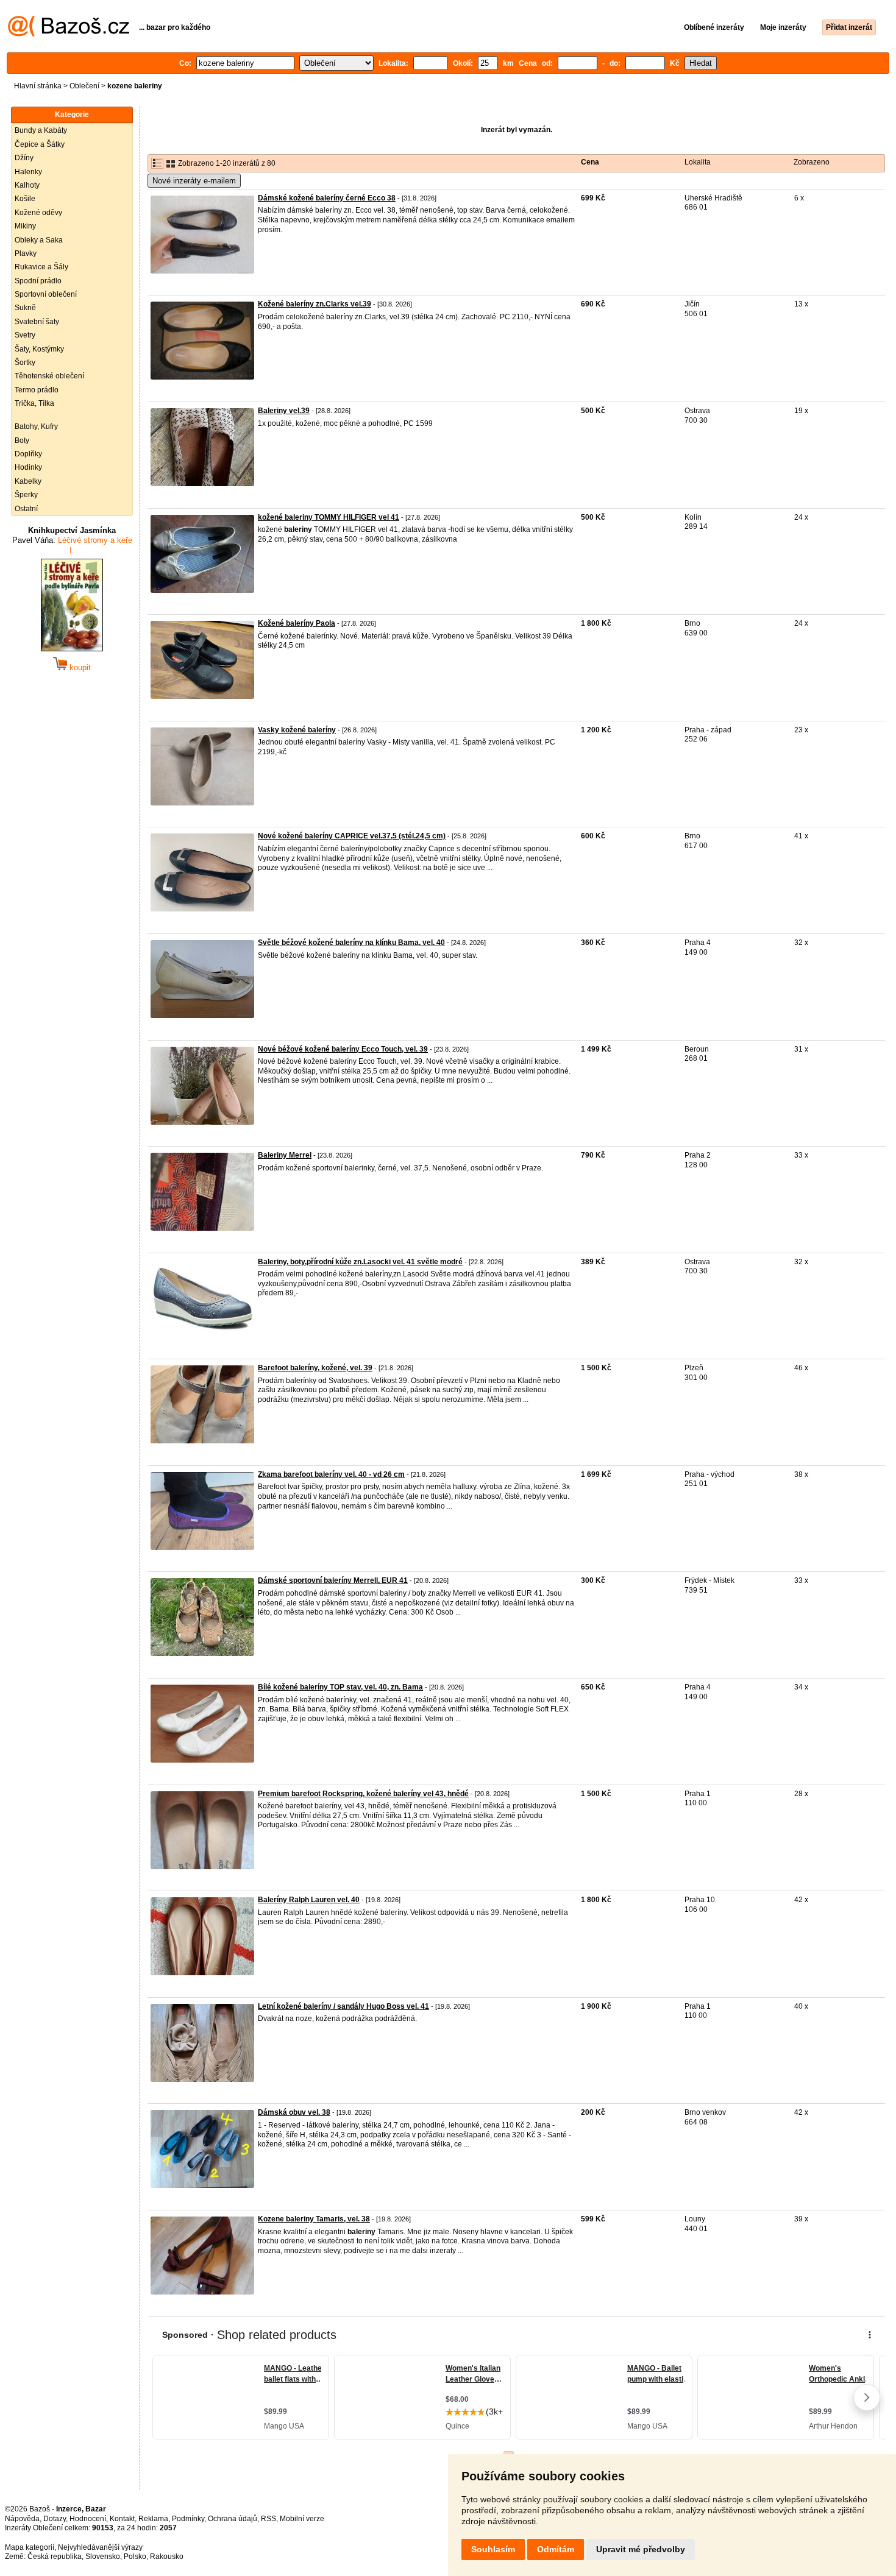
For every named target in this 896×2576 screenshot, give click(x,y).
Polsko (135, 2557)
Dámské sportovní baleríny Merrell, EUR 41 (333, 1580)
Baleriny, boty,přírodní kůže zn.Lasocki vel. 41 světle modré (360, 1262)
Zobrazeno (812, 162)
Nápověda (22, 2519)
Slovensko (103, 2557)
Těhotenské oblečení (49, 376)
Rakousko (167, 2557)
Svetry (25, 335)
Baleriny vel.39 (284, 411)
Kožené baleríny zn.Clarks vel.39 (315, 304)
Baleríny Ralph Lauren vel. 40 (309, 1900)
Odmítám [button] (556, 2549)
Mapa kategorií (30, 2547)
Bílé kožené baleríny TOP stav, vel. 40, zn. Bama (340, 1687)
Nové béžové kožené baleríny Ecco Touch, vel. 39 (343, 1049)
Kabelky (28, 481)
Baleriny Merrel (285, 1155)
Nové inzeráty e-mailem (194, 181)
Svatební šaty (37, 322)
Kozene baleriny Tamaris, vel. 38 (314, 2219)
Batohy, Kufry (36, 426)
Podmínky (188, 2519)
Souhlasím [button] (493, 2549)
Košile (25, 199)
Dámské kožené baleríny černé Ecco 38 (327, 198)
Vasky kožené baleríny (297, 730)
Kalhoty (27, 185)
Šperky (26, 495)
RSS (268, 2519)
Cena (590, 162)
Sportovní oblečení (46, 294)
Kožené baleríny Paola (297, 623)
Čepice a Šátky (40, 144)
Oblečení (84, 86)
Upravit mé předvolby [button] (641, 2549)
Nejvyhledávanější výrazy (100, 2547)
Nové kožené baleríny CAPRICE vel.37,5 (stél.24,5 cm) (352, 836)
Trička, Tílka (34, 403)
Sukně (25, 308)
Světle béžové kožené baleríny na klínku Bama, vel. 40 (351, 943)
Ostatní (26, 509)
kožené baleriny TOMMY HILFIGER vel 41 (329, 517)
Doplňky (28, 454)
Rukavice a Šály (41, 267)
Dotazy (55, 2519)
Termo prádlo (37, 390)
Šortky (25, 363)
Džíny (24, 158)
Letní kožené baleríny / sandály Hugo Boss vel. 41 (343, 2006)
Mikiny (25, 226)
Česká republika (55, 2557)
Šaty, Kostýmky (39, 349)
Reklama (153, 2519)
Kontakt (122, 2519)
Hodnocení (88, 2519)
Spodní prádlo (38, 281)
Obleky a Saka (39, 240)
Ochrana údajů (233, 2519)
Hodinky (28, 467)
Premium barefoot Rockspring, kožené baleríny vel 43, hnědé (363, 1794)
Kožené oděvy (38, 213)
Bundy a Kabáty (41, 130)
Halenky (28, 172)
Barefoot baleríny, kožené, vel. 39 (315, 1368)
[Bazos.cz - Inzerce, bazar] (69, 34)
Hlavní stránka (38, 86)
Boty (22, 441)
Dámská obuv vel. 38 (294, 2112)
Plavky (26, 253)
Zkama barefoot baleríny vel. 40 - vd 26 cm (331, 1474)
